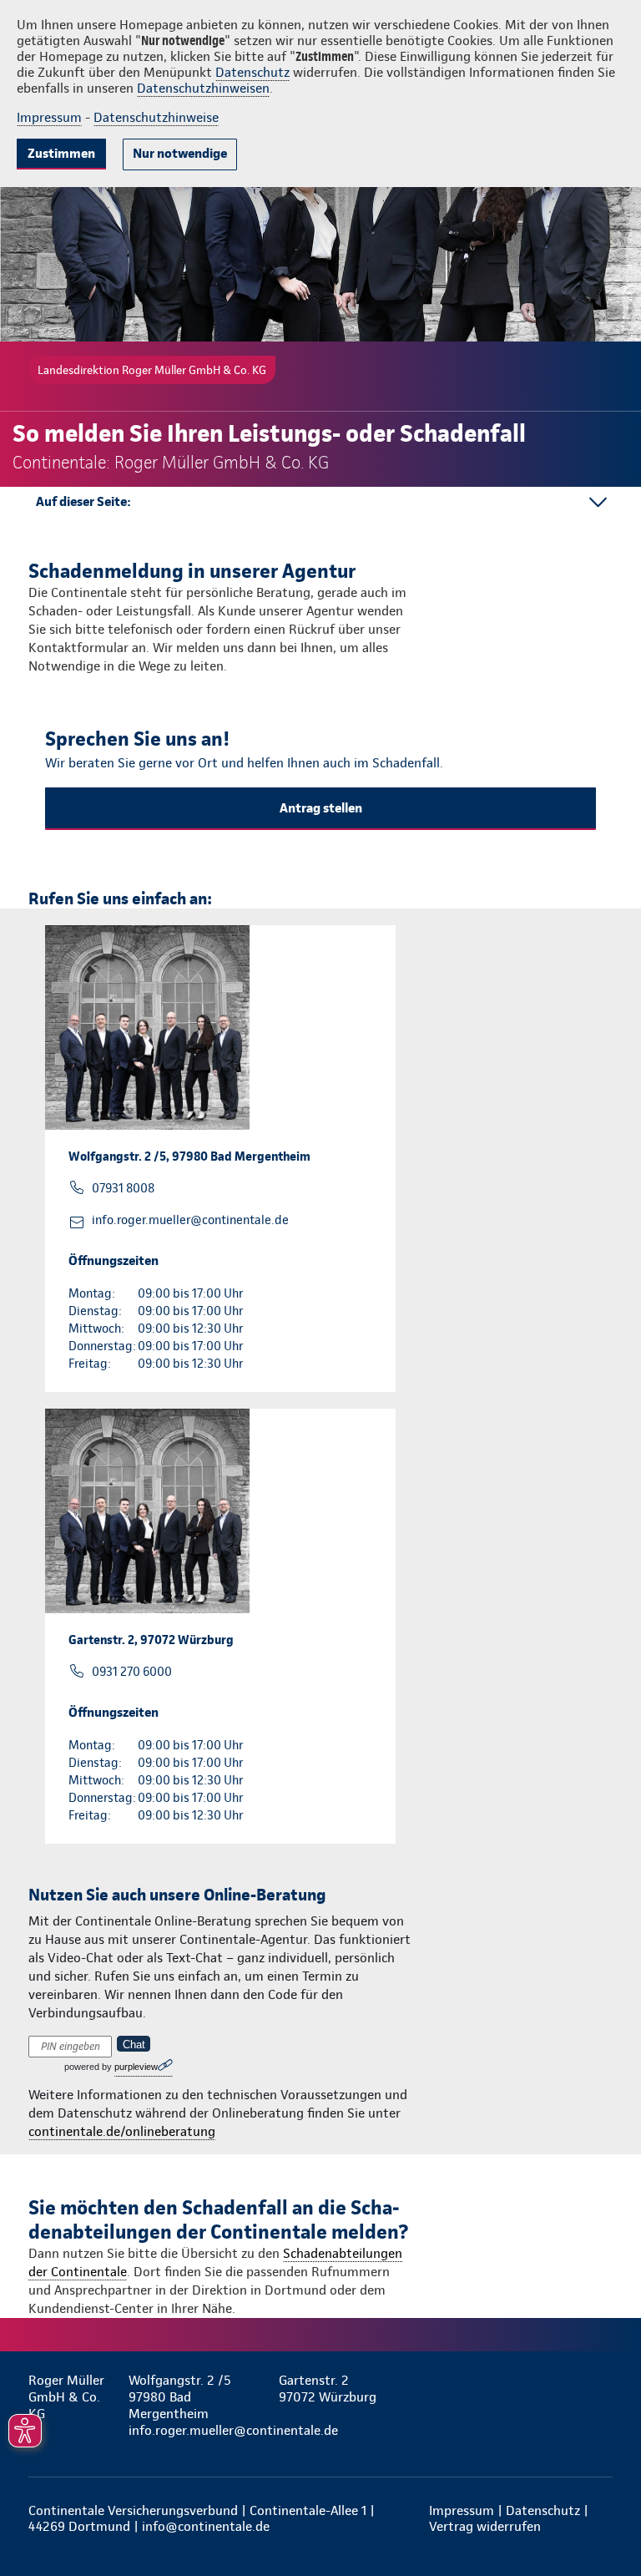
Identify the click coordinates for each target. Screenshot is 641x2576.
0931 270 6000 (132, 1672)
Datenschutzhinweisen (203, 88)
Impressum (49, 117)
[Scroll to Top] (605, 2523)
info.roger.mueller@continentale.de (190, 1220)
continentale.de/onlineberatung (122, 2131)
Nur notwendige (180, 153)
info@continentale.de (206, 2526)
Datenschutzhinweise (156, 117)
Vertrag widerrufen (485, 2526)
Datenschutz (252, 72)
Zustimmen (61, 153)
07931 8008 (123, 1188)
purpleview (136, 2067)
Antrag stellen (321, 808)
